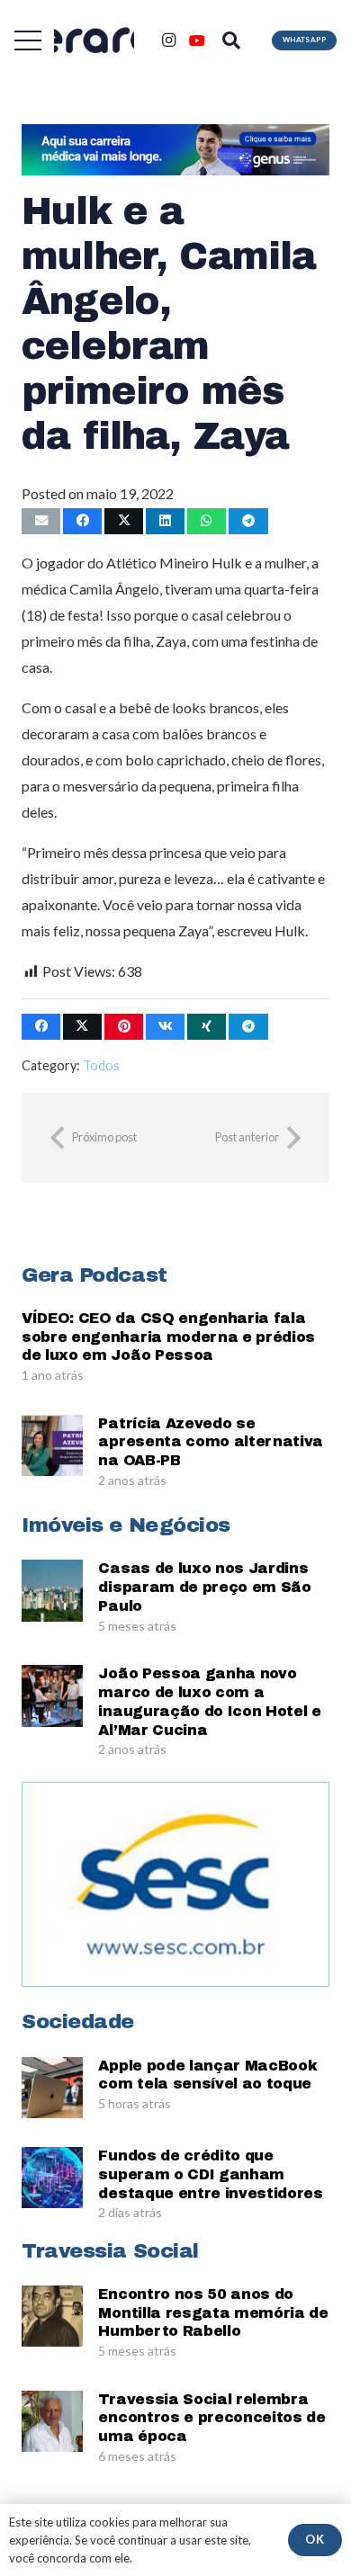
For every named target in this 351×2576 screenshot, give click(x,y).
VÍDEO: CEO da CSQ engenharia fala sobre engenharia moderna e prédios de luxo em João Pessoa (168, 1337)
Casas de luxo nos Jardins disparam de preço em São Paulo (204, 1587)
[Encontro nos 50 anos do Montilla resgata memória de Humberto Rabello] (52, 2316)
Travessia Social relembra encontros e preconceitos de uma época (211, 2418)
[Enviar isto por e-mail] (41, 521)
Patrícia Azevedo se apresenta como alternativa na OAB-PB (211, 1442)
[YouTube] (197, 40)
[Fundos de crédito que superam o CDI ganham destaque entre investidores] (52, 2178)
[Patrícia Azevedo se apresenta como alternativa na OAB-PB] (52, 1445)
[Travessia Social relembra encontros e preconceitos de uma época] (52, 2421)
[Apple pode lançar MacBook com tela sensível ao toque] (52, 2088)
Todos (101, 1065)
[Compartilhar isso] (82, 521)
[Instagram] (168, 40)
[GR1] (94, 41)
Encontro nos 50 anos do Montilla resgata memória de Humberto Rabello (213, 2313)
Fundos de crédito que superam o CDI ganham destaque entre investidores (210, 2174)
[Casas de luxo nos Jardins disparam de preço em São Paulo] (52, 1590)
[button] (28, 40)
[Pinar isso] (124, 1027)
